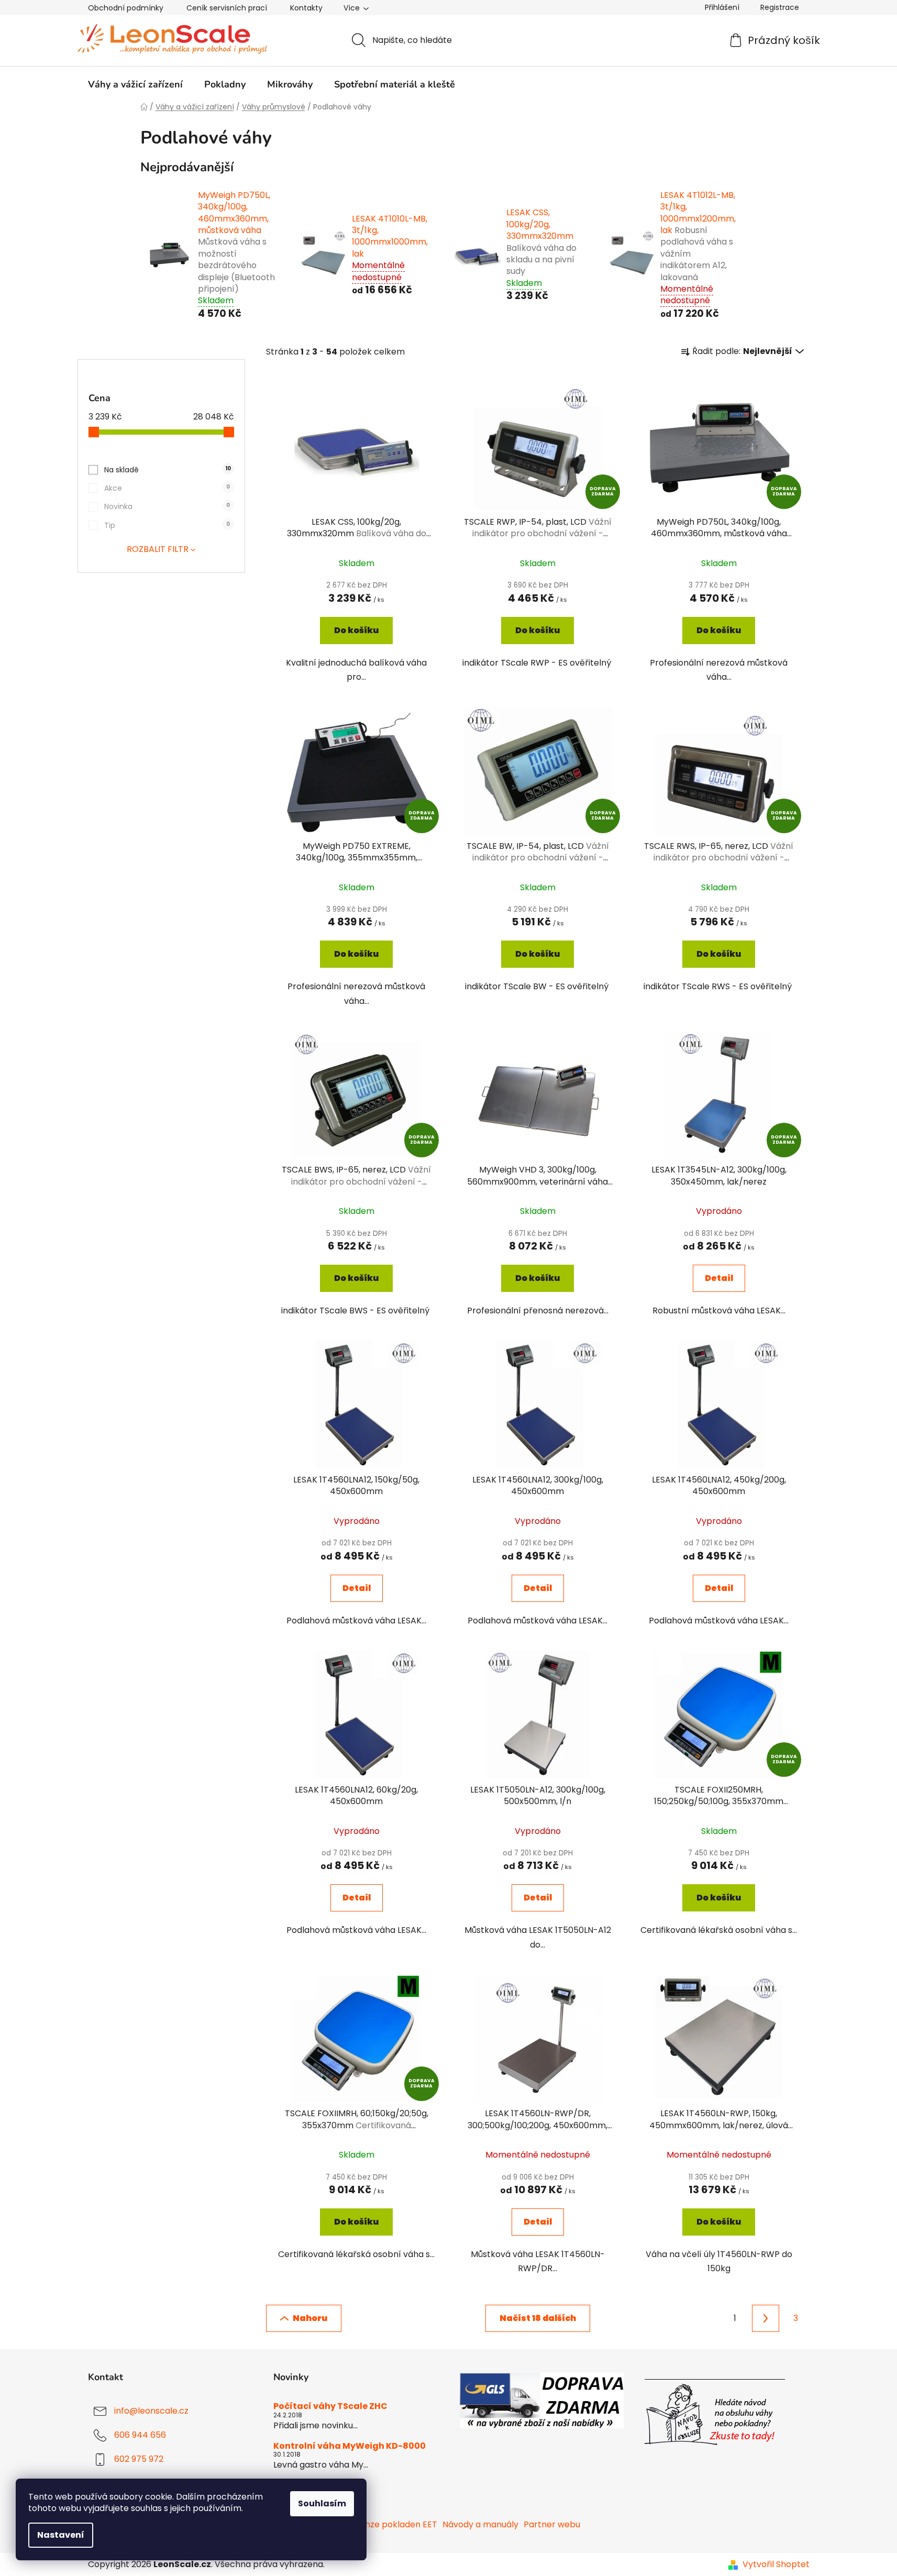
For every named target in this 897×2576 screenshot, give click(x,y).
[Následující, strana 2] (766, 2318)
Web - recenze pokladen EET (377, 2524)
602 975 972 (139, 2459)
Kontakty (306, 8)
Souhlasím (322, 2503)
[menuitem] (135, 84)
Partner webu (552, 2524)
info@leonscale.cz (151, 2411)
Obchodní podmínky (126, 8)
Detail (719, 1278)
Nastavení (61, 2535)
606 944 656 (140, 2435)
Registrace (780, 7)
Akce (167, 488)
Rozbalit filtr (158, 549)
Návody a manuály (480, 2524)
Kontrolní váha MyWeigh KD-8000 (350, 2446)
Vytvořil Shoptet (776, 2564)
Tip (167, 525)
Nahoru (310, 2318)
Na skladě (168, 470)
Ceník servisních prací (227, 8)
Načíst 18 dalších (538, 2318)
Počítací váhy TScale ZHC (330, 2406)
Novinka (167, 506)
